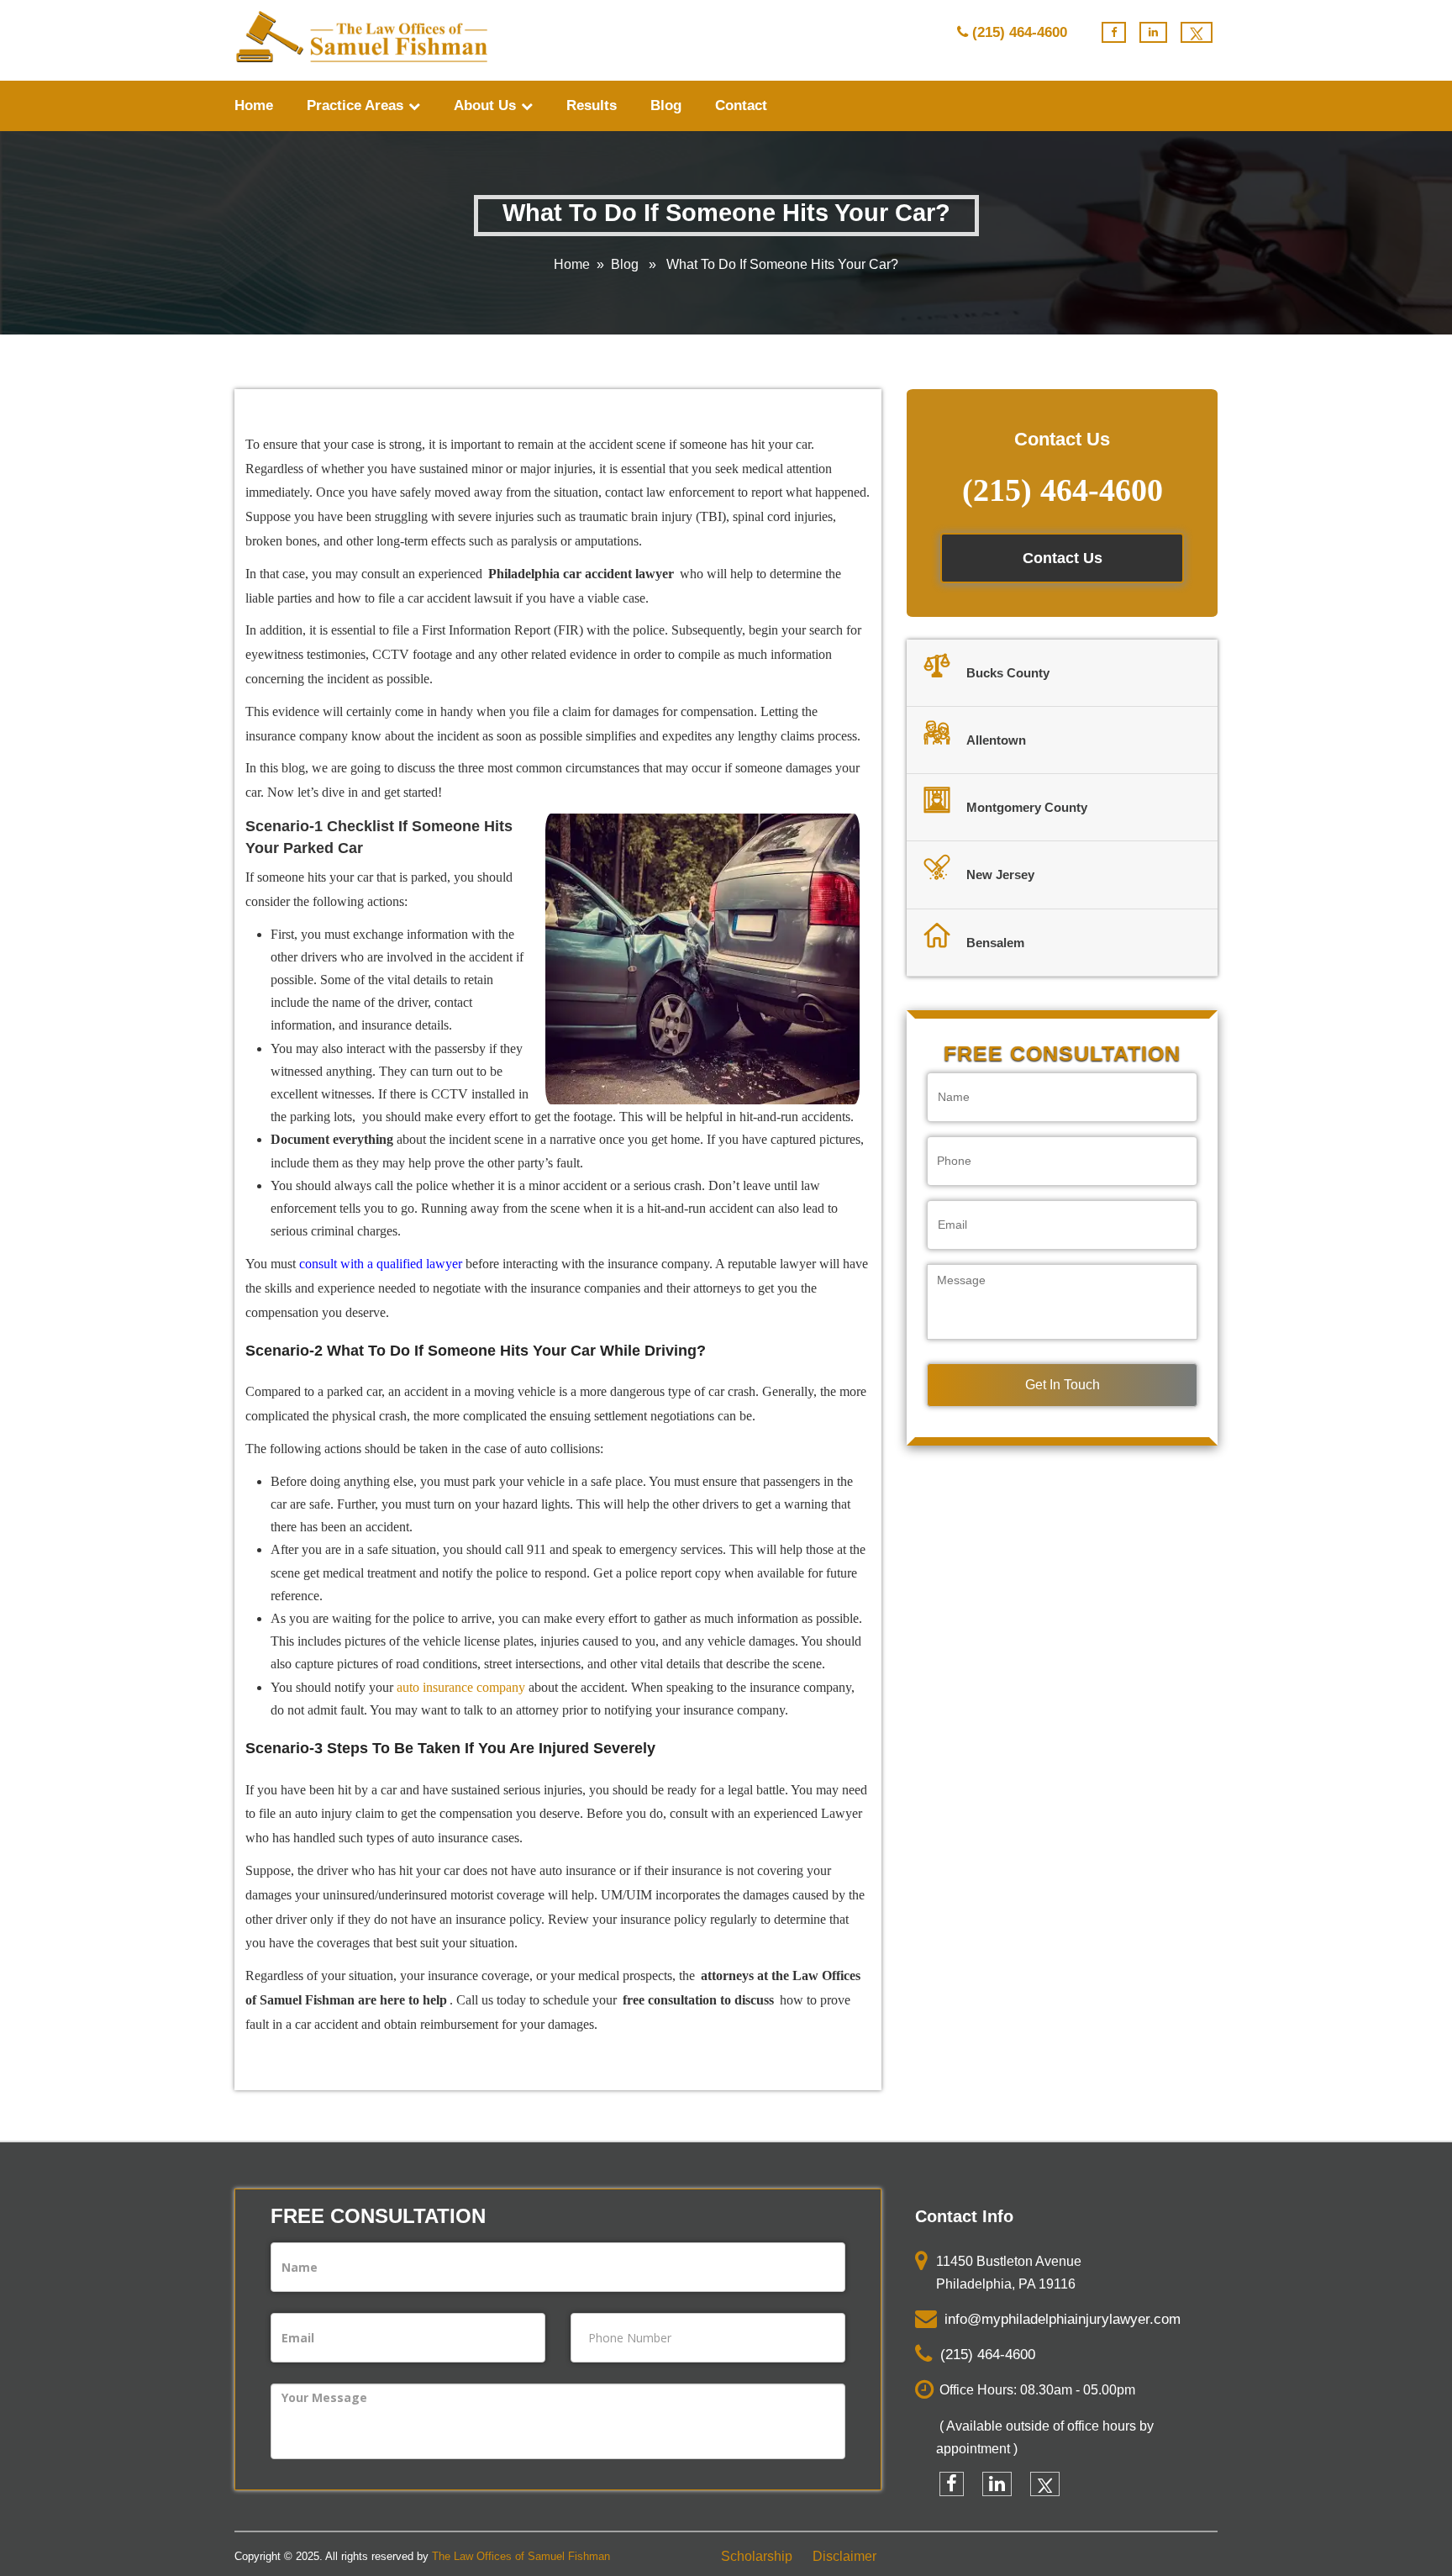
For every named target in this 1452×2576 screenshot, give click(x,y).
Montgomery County (1027, 807)
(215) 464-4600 (1020, 32)
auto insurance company (461, 1687)
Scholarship (757, 2556)
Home (254, 105)
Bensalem (995, 943)
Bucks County (1008, 673)
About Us (487, 105)
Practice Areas (357, 105)
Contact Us (1063, 558)
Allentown (996, 740)
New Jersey (1000, 874)
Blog (666, 105)
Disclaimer (844, 2556)
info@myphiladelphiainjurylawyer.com (1058, 2319)
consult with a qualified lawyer (381, 1264)
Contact (741, 105)
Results (592, 105)
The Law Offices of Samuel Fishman (521, 2556)
